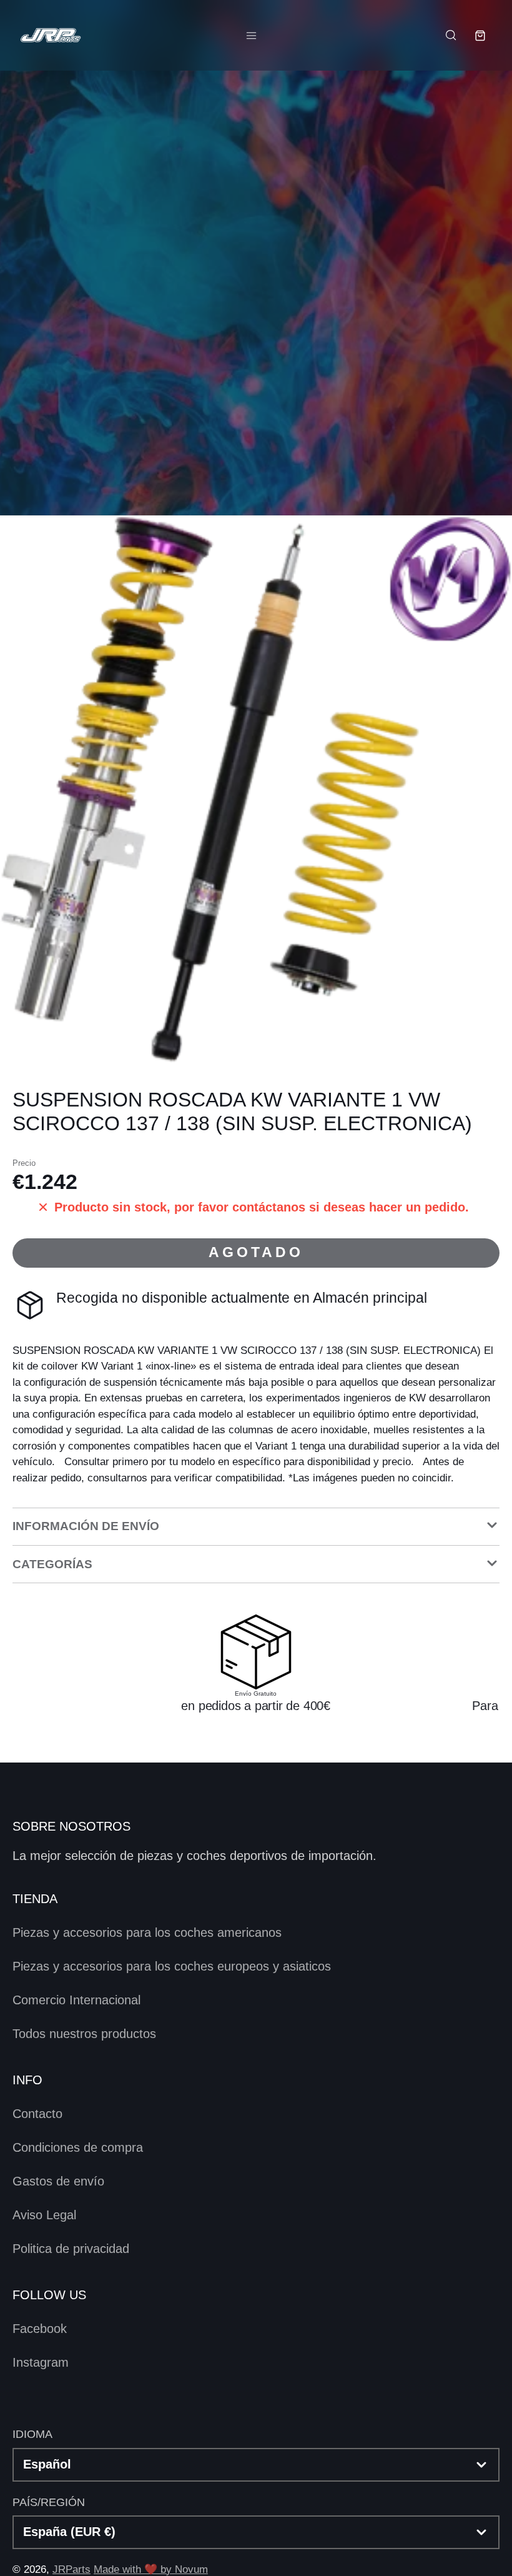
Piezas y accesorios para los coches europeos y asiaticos (172, 1966)
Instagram (41, 2362)
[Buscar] (450, 35)
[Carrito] (480, 36)
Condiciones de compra (78, 2147)
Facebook (40, 2329)
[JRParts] (50, 35)
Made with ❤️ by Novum (151, 2569)
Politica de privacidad (71, 2249)
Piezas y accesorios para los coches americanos (147, 1932)
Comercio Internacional (76, 2000)
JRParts (71, 2569)
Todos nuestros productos (84, 2034)
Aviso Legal (44, 2215)
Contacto (37, 2114)
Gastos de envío (58, 2181)
